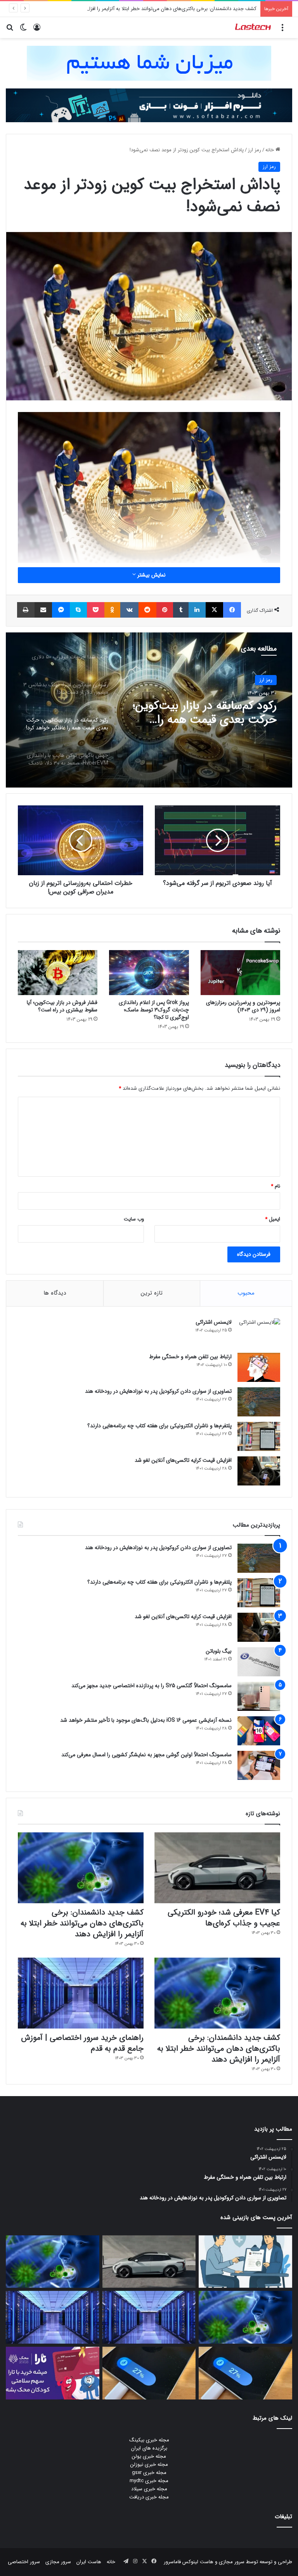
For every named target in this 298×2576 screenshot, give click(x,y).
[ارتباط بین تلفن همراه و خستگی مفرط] (259, 1367)
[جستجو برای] (10, 30)
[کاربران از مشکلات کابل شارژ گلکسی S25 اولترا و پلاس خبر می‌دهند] (245, 2373)
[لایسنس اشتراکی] (259, 1333)
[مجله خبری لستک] (253, 28)
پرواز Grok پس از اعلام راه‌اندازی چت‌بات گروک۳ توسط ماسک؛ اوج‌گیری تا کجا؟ (154, 1010)
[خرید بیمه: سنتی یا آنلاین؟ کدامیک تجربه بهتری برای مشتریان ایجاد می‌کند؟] (245, 2262)
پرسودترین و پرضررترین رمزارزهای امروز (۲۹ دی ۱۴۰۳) (243, 1006)
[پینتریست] (165, 610)
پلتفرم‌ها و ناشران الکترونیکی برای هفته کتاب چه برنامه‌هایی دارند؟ (159, 1426)
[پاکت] (96, 610)
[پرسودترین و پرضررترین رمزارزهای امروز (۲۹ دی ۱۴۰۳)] (240, 973)
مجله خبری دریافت (149, 2497)
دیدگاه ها (55, 1293)
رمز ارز (255, 150)
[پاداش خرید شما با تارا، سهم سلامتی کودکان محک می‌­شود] (53, 2373)
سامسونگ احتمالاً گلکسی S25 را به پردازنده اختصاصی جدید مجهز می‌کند (152, 1686)
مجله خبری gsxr (149, 2473)
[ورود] (37, 30)
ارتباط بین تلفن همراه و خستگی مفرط (190, 1357)
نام (275, 1186)
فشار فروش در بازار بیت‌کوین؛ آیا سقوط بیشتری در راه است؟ (62, 1006)
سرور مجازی (232, 2562)
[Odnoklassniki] (113, 610)
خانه (270, 150)
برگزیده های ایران (149, 2448)
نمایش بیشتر (151, 575)
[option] (149, 710)
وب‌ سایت (134, 1219)
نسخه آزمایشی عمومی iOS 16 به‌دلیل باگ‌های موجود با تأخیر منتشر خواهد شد (146, 1720)
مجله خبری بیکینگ (149, 2440)
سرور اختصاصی (24, 2562)
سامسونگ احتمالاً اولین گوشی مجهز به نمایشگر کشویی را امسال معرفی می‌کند (146, 1755)
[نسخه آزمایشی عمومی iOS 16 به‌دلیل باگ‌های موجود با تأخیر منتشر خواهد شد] (259, 1731)
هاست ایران (89, 2562)
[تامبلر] (181, 610)
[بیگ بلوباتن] (259, 1662)
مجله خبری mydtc (149, 2481)
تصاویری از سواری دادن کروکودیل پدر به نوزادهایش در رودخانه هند (158, 1391)
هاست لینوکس (197, 2562)
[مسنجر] (61, 610)
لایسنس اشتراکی (214, 1322)
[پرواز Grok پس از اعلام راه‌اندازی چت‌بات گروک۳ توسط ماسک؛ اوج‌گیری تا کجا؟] (149, 973)
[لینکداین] (197, 610)
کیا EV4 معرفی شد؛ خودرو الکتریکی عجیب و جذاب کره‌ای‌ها (224, 1918)
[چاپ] (26, 610)
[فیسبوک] (232, 610)
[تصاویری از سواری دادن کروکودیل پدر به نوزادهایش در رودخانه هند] (259, 1402)
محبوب (246, 1293)
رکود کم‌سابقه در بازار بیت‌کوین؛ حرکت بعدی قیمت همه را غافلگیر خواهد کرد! (205, 713)
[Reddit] (147, 610)
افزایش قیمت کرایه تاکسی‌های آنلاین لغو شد (183, 1460)
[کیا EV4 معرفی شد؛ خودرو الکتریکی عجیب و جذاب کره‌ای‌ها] (217, 1868)
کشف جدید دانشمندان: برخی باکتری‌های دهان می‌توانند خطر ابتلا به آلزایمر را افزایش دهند (163, 9)
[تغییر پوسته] (23, 30)
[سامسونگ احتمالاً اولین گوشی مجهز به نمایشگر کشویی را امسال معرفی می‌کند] (259, 1765)
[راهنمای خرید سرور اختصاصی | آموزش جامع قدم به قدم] (81, 1993)
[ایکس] (215, 610)
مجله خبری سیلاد (149, 2489)
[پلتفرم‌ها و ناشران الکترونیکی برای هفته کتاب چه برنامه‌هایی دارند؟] (259, 1436)
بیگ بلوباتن (219, 1651)
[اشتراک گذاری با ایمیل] (43, 610)
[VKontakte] (129, 610)
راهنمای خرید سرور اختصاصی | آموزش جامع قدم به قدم (82, 2043)
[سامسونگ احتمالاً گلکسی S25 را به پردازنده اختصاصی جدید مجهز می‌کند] (259, 1696)
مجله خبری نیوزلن (149, 2464)
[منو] (282, 30)
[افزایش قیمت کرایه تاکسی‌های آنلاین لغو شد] (259, 1471)
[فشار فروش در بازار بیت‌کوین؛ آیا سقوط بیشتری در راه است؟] (58, 973)
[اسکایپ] (78, 610)
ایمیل (273, 1219)
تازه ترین (152, 1293)
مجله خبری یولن (149, 2456)
